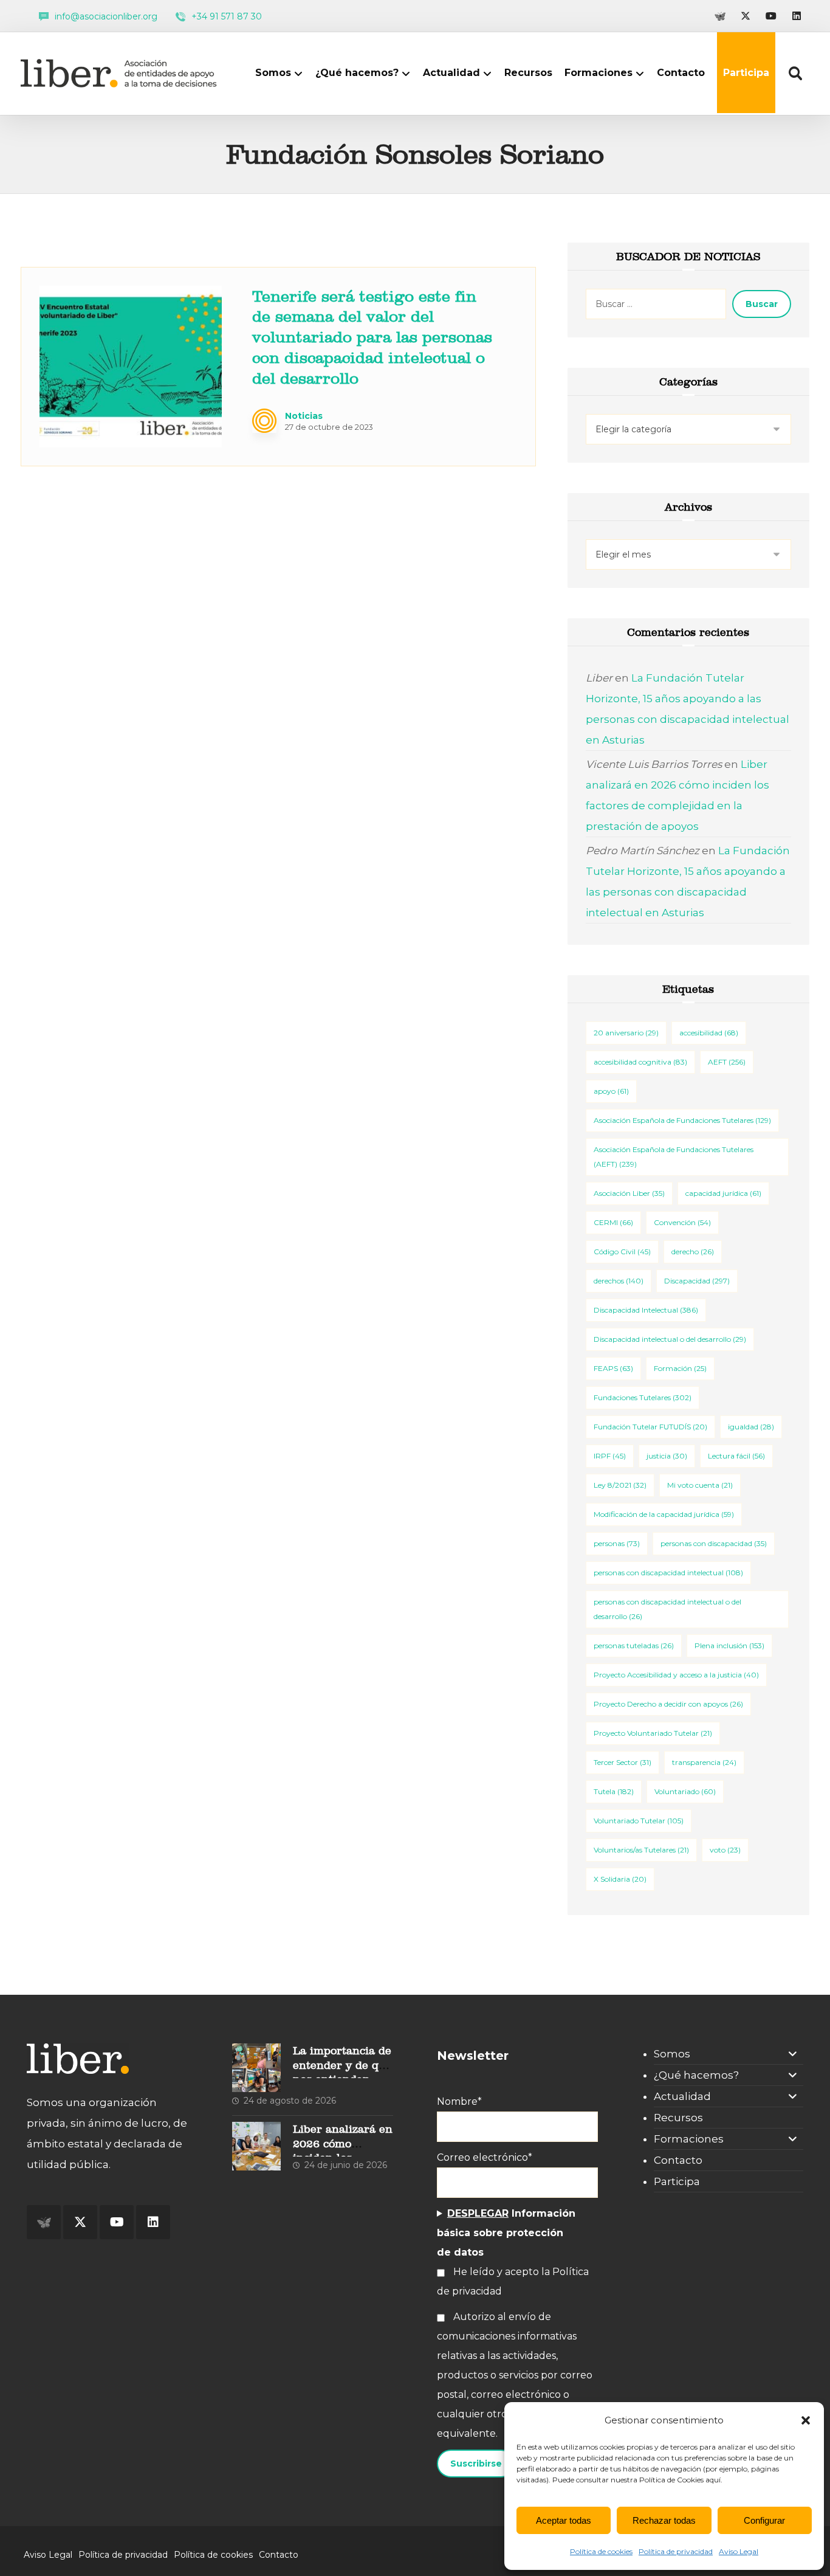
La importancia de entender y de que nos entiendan (342, 2065)
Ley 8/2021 (620, 1485)
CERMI (613, 1222)
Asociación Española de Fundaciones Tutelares (682, 1120)
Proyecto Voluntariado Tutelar (653, 1733)
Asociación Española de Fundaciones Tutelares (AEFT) (674, 1157)
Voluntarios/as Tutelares (641, 1850)
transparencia (704, 1762)
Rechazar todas (664, 2520)
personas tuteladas (634, 1645)
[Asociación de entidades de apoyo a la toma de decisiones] (122, 73)
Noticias (304, 416)
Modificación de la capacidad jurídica (664, 1514)
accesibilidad (709, 1033)
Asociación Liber (629, 1193)
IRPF (610, 1456)
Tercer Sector (622, 1762)
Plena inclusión (729, 1645)
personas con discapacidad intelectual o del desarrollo (667, 1609)
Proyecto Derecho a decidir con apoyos (668, 1704)
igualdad (751, 1427)
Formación (680, 1368)
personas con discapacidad (714, 1543)
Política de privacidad (676, 2551)
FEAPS (613, 1368)
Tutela (614, 1791)
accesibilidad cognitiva (640, 1062)
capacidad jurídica (723, 1193)
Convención (682, 1222)
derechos (619, 1281)
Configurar (764, 2520)
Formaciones (689, 2139)
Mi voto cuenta (700, 1485)
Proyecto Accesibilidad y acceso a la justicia (676, 1675)
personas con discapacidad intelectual (668, 1573)
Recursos (678, 2118)
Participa (677, 2181)
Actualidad (682, 2096)
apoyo (611, 1091)
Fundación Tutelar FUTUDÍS (650, 1427)
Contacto (678, 2160)
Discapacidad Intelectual (646, 1310)
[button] (806, 2420)
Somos (672, 2054)
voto (725, 1850)
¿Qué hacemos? (696, 2075)
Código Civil (622, 1252)
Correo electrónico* (485, 2157)
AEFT (727, 1062)
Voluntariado (685, 1791)
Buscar (762, 304)
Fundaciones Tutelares (643, 1397)
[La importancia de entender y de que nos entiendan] (256, 2068)
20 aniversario (626, 1033)
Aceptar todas (564, 2520)
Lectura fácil (736, 1456)
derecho (693, 1252)
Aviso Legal (739, 2551)
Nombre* (459, 2101)
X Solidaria (620, 1879)
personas (617, 1543)
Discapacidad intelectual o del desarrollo (670, 1339)
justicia (667, 1456)
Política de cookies (601, 2551)
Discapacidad (697, 1281)
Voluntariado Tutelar (639, 1821)
